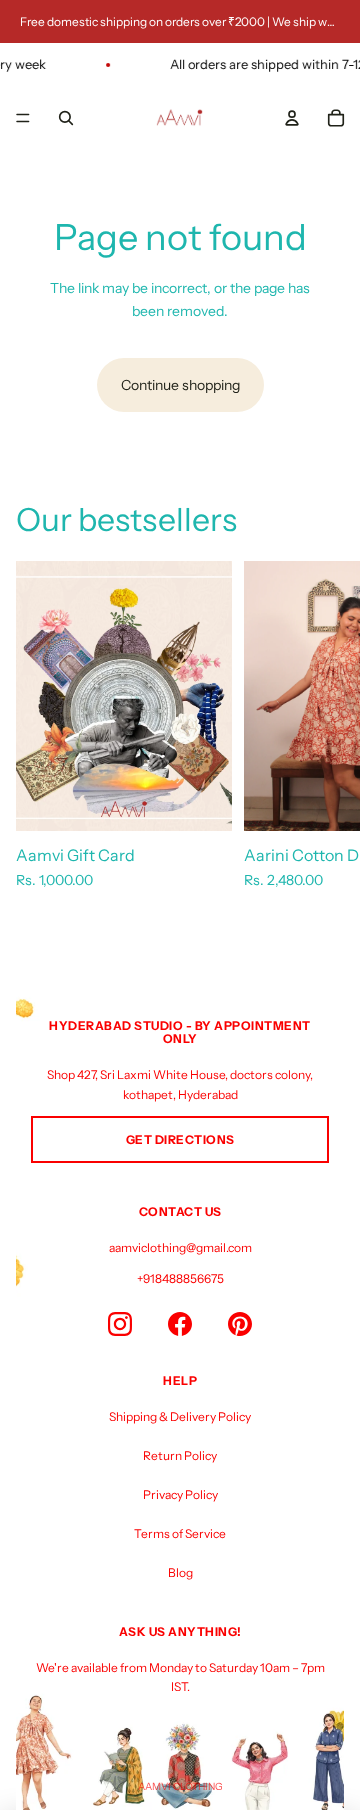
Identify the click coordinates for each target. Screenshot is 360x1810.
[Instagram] (120, 1324)
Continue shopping (180, 385)
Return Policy (180, 1455)
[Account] (292, 118)
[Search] (66, 118)
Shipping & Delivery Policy (180, 1416)
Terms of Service (180, 1533)
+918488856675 (180, 1278)
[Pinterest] (240, 1324)
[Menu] (23, 118)
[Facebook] (180, 1324)
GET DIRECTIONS (180, 1139)
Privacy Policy (180, 1494)
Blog (180, 1572)
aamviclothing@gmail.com (180, 1247)
